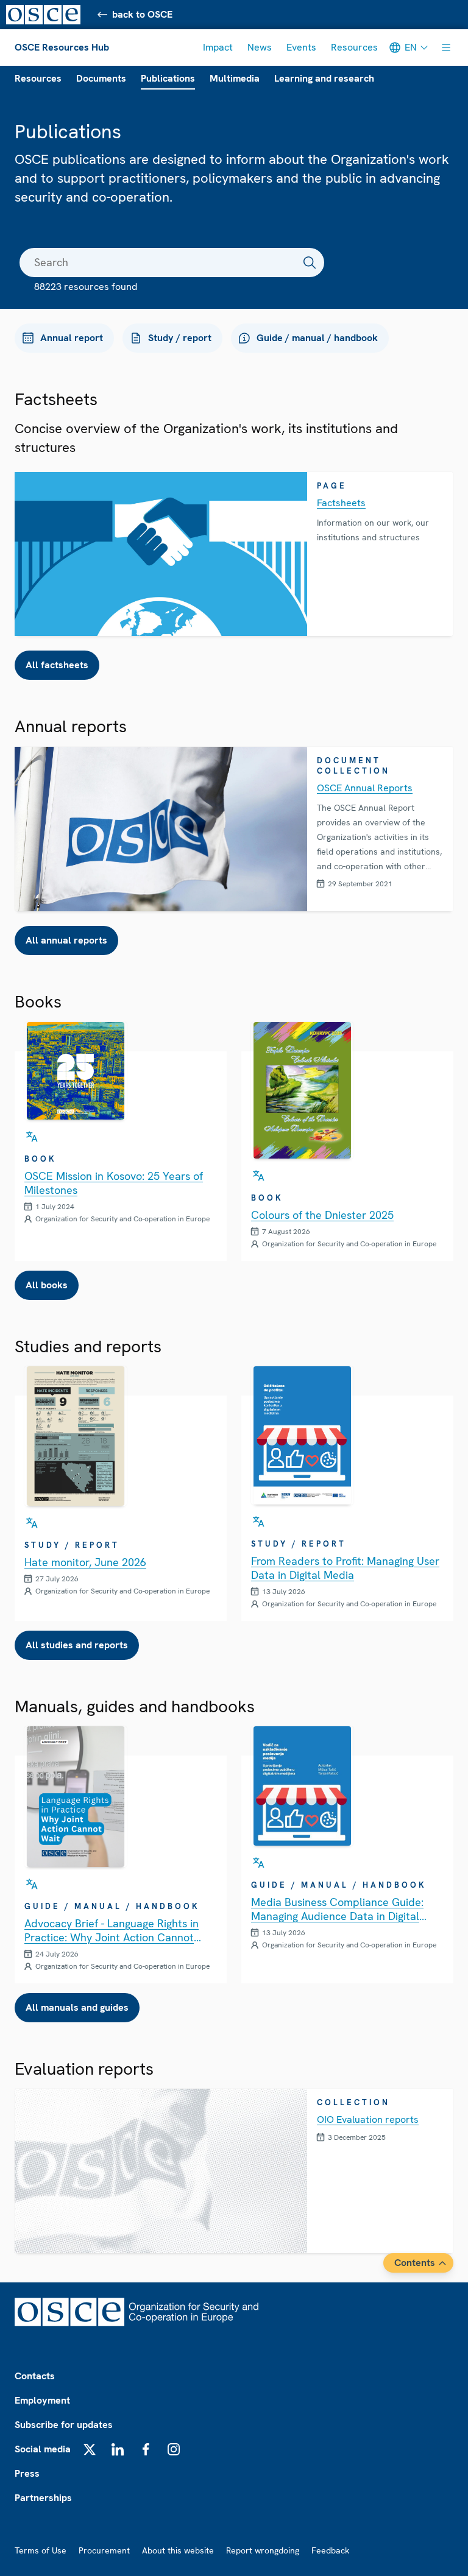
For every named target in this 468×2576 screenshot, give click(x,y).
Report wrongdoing (263, 2550)
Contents (415, 2263)
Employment (42, 2400)
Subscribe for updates (64, 2425)
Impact (218, 47)
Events (301, 47)
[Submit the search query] (310, 263)
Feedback (330, 2550)
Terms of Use (41, 2550)
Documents (101, 78)
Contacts (35, 2376)
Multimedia (235, 78)
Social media (43, 2449)
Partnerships (43, 2498)
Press (27, 2473)
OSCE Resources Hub (62, 47)
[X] (90, 2449)
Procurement (104, 2550)
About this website (178, 2550)
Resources (354, 47)
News (260, 47)
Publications (168, 78)
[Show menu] (446, 48)
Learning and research (324, 78)
